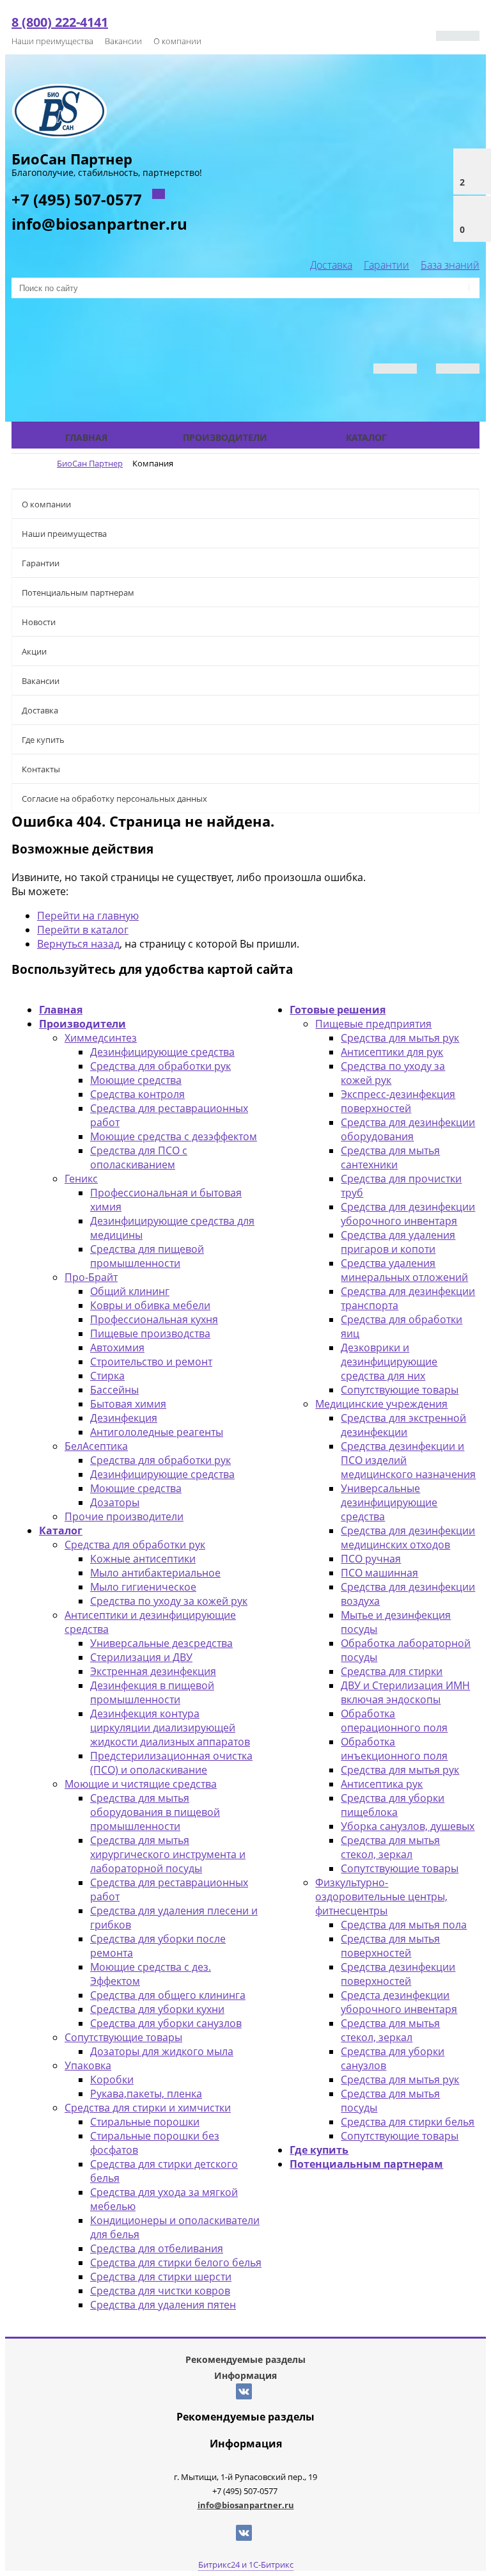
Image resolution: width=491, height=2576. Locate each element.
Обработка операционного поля (394, 1721)
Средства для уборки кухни (157, 2009)
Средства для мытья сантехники (390, 1157)
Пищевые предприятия (373, 1024)
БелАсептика (96, 1446)
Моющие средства (136, 1080)
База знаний (450, 265)
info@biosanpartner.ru (99, 224)
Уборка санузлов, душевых (408, 1826)
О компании (177, 41)
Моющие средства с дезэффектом (174, 1136)
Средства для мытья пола (404, 1925)
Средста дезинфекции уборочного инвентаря (399, 2002)
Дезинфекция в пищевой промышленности (152, 1692)
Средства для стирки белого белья (176, 2262)
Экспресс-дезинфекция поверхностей (398, 1101)
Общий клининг (130, 1291)
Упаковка (88, 2065)
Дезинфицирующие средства (162, 1052)
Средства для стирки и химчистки (148, 2108)
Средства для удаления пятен (163, 2305)
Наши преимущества (52, 41)
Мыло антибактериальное (155, 1573)
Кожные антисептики (143, 1559)
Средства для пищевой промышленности (147, 1256)
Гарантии (386, 265)
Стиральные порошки (145, 2122)
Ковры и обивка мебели (150, 1305)
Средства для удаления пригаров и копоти (398, 1242)
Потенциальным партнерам (78, 592)
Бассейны (114, 1390)
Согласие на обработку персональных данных (114, 799)
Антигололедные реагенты (157, 1432)
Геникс (81, 1179)
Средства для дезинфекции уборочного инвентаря (408, 1214)
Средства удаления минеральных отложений (404, 1270)
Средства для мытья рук (400, 1038)
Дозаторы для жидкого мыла (162, 2051)
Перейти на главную (88, 916)
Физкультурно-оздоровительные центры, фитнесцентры (381, 1896)
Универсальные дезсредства (161, 1643)
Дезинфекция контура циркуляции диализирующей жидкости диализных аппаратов (170, 1728)
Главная (86, 437)
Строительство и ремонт (151, 1362)
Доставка (331, 265)
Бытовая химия (128, 1404)
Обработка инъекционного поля (394, 1749)
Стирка (107, 1376)
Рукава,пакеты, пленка (146, 2094)
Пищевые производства (150, 1333)
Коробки (112, 2079)
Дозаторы (115, 1502)
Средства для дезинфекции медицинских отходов (408, 1538)
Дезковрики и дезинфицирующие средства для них (389, 1362)
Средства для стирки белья (408, 2122)
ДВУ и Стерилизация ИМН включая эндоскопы (405, 1692)
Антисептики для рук (392, 1052)
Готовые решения (338, 1010)
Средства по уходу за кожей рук (169, 1601)
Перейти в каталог (83, 930)
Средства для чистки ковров (160, 2291)
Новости (39, 622)
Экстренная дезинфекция (153, 1671)
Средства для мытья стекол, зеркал (390, 1847)
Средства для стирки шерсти (161, 2277)
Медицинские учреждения (381, 1404)
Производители (225, 437)
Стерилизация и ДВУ (141, 1657)
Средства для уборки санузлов (166, 2023)
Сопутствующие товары (123, 2037)
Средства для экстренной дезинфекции (403, 1425)
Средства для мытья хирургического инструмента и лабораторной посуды (168, 1854)
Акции (34, 651)
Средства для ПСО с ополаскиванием (139, 1157)
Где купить (43, 740)
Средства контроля (137, 1094)
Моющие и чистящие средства (141, 1784)
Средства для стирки (392, 1671)
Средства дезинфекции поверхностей (398, 1974)
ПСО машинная (379, 1573)
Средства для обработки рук (160, 1066)
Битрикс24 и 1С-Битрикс (246, 2564)
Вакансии (123, 41)
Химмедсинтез (101, 1038)
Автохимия (117, 1348)
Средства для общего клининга (168, 1995)
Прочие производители (124, 1516)
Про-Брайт (91, 1277)
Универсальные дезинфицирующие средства (389, 1502)
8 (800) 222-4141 (60, 22)
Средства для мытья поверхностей (390, 1946)
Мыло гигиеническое (143, 1587)
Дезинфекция (124, 1418)
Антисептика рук (382, 1784)
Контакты (41, 769)
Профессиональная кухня (154, 1319)
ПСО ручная (371, 1559)
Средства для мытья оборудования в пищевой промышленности (155, 1812)
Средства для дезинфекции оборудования (408, 1129)
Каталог (366, 437)
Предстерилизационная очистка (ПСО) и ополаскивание (171, 1763)
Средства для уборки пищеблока (393, 1805)
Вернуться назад (78, 944)
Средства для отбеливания (157, 2248)
